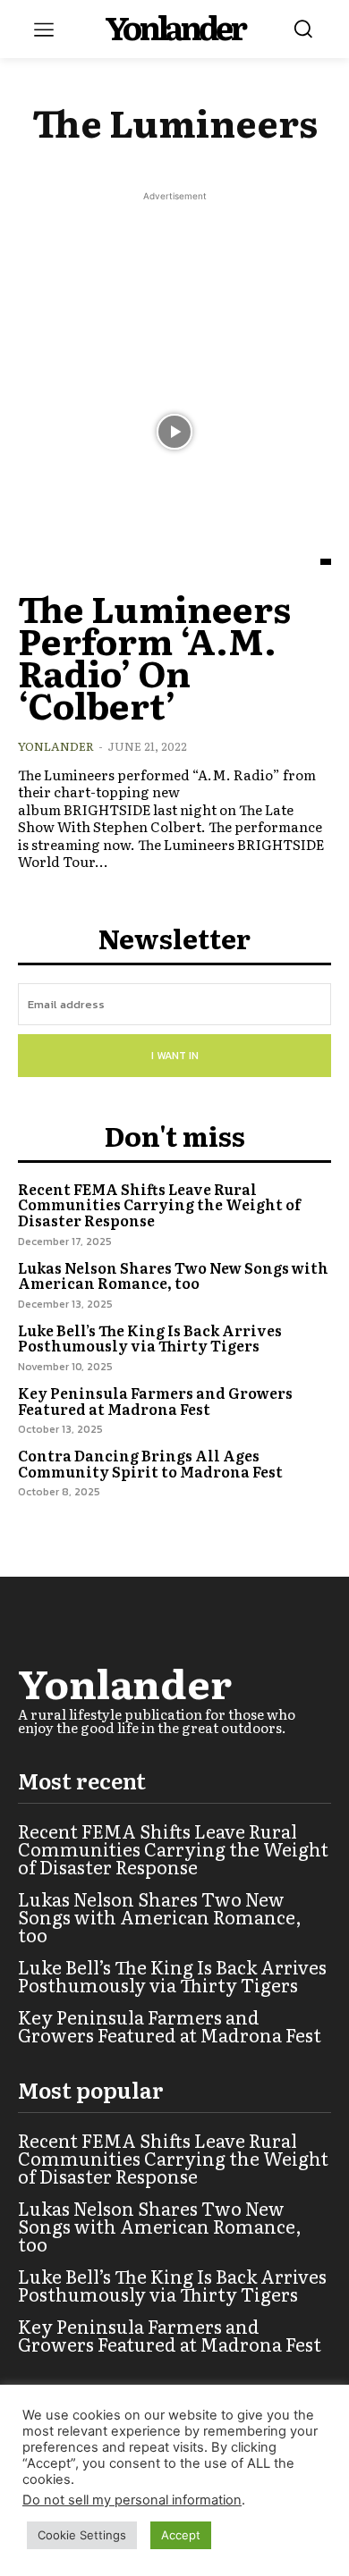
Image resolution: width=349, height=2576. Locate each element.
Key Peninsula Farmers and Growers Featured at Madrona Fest (155, 1401)
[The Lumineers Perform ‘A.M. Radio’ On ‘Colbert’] (174, 432)
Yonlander (56, 746)
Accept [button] (181, 2535)
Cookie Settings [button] (82, 2535)
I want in (175, 1056)
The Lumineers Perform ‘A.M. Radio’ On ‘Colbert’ (154, 656)
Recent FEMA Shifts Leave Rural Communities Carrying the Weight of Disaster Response (159, 1204)
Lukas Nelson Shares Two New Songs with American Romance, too (173, 1275)
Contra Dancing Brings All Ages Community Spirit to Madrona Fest (150, 1463)
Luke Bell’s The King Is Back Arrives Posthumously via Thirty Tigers (150, 1338)
